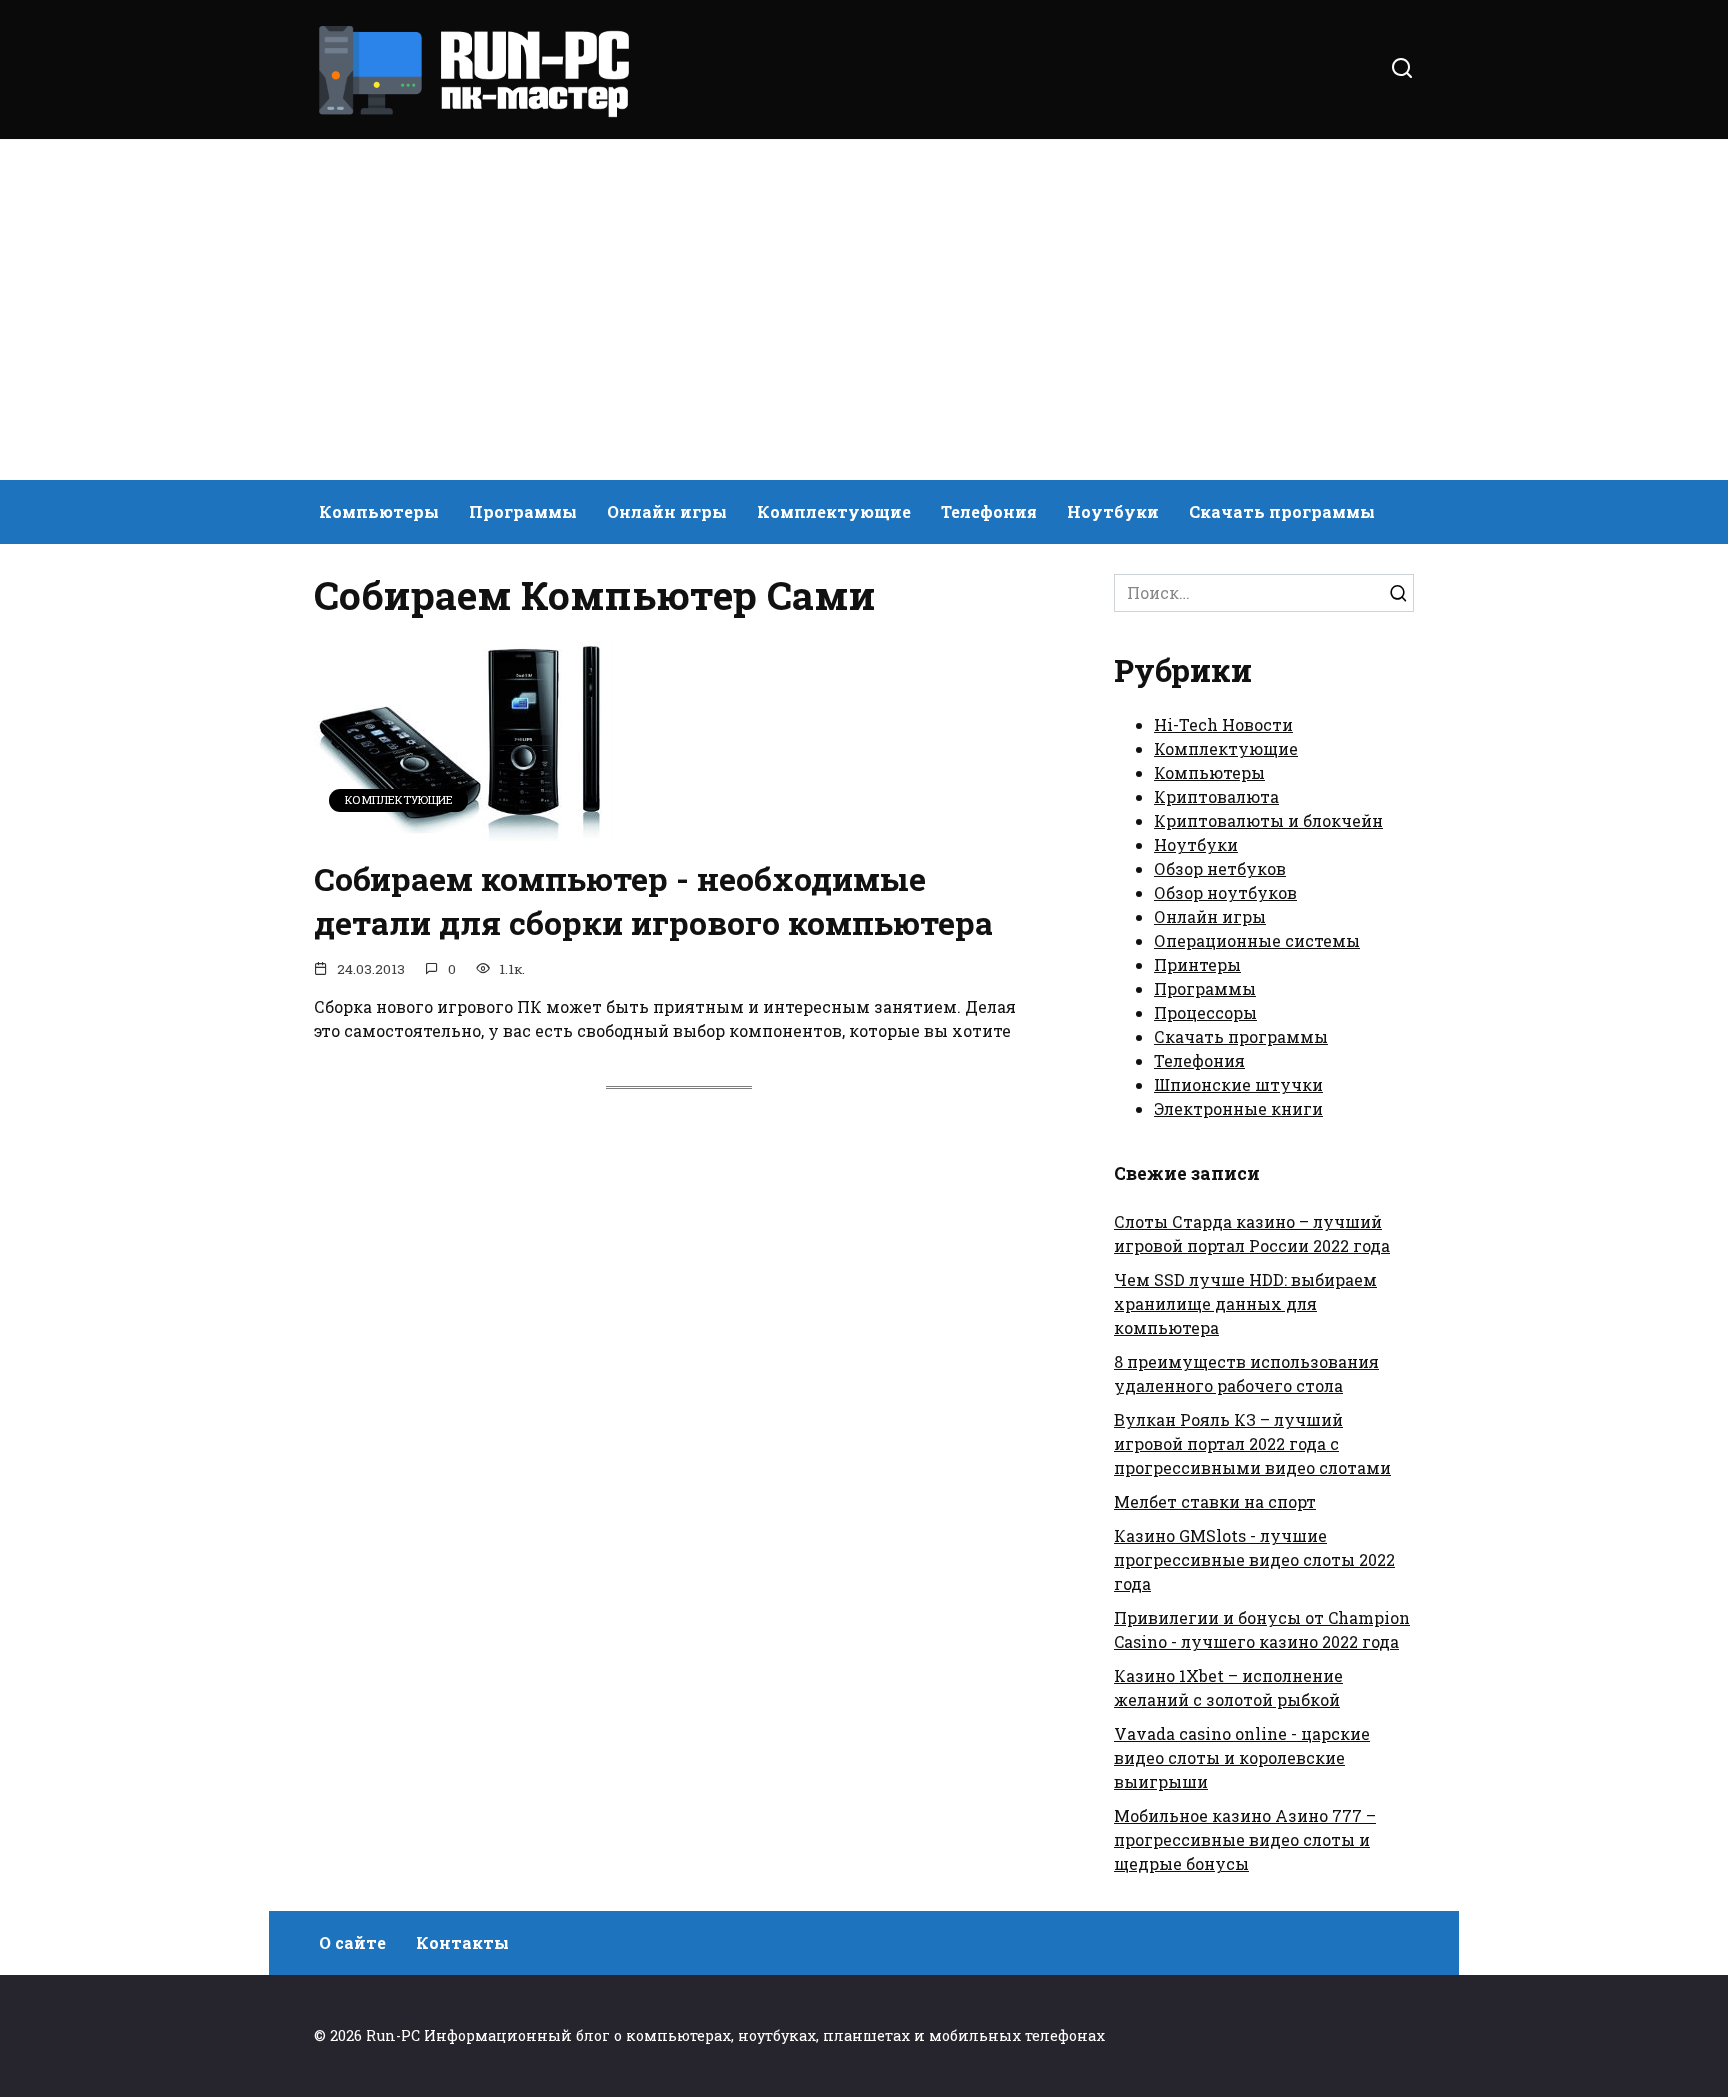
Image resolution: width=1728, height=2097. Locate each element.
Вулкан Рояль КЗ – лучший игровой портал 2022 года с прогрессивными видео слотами (1252, 1443)
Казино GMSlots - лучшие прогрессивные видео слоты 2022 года (1254, 1559)
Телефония (989, 511)
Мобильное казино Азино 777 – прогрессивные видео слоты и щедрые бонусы (1245, 1839)
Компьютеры (379, 511)
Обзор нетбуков (1220, 868)
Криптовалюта (1216, 796)
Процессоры (1205, 1012)
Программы (523, 511)
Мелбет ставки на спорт (1215, 1501)
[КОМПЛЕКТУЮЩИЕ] (464, 828)
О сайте (352, 1942)
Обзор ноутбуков (1225, 892)
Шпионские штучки (1238, 1084)
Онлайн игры (667, 511)
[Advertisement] (864, 310)
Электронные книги (1238, 1108)
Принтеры (1197, 964)
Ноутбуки (1113, 511)
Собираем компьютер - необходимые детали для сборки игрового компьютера (653, 901)
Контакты (462, 1942)
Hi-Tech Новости (1223, 724)
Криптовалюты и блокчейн (1268, 820)
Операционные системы (1257, 940)
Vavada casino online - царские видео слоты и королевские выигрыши (1242, 1757)
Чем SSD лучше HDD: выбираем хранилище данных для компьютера (1245, 1303)
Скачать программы (1282, 511)
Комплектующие (834, 511)
